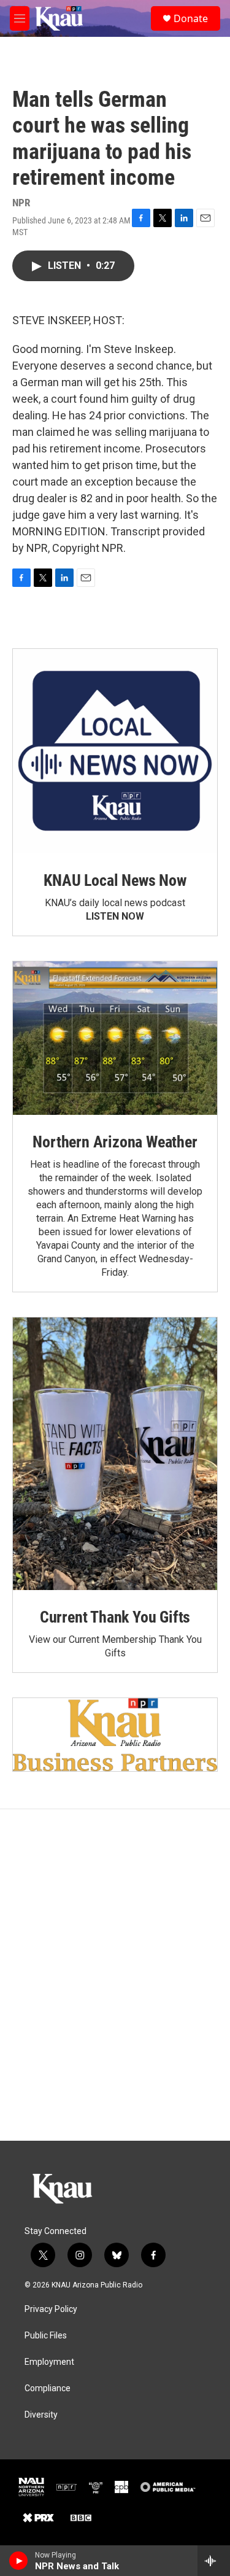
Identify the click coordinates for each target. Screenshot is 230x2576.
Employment (49, 2362)
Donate (191, 18)
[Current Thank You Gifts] (115, 1454)
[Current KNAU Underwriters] (115, 1735)
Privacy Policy (51, 2309)
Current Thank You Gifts (115, 1617)
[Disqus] (115, 1975)
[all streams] (214, 2561)
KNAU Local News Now (115, 880)
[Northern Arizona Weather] (115, 1038)
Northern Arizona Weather (115, 1142)
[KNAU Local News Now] (115, 751)
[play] (19, 2561)
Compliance (48, 2388)
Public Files (46, 2336)
